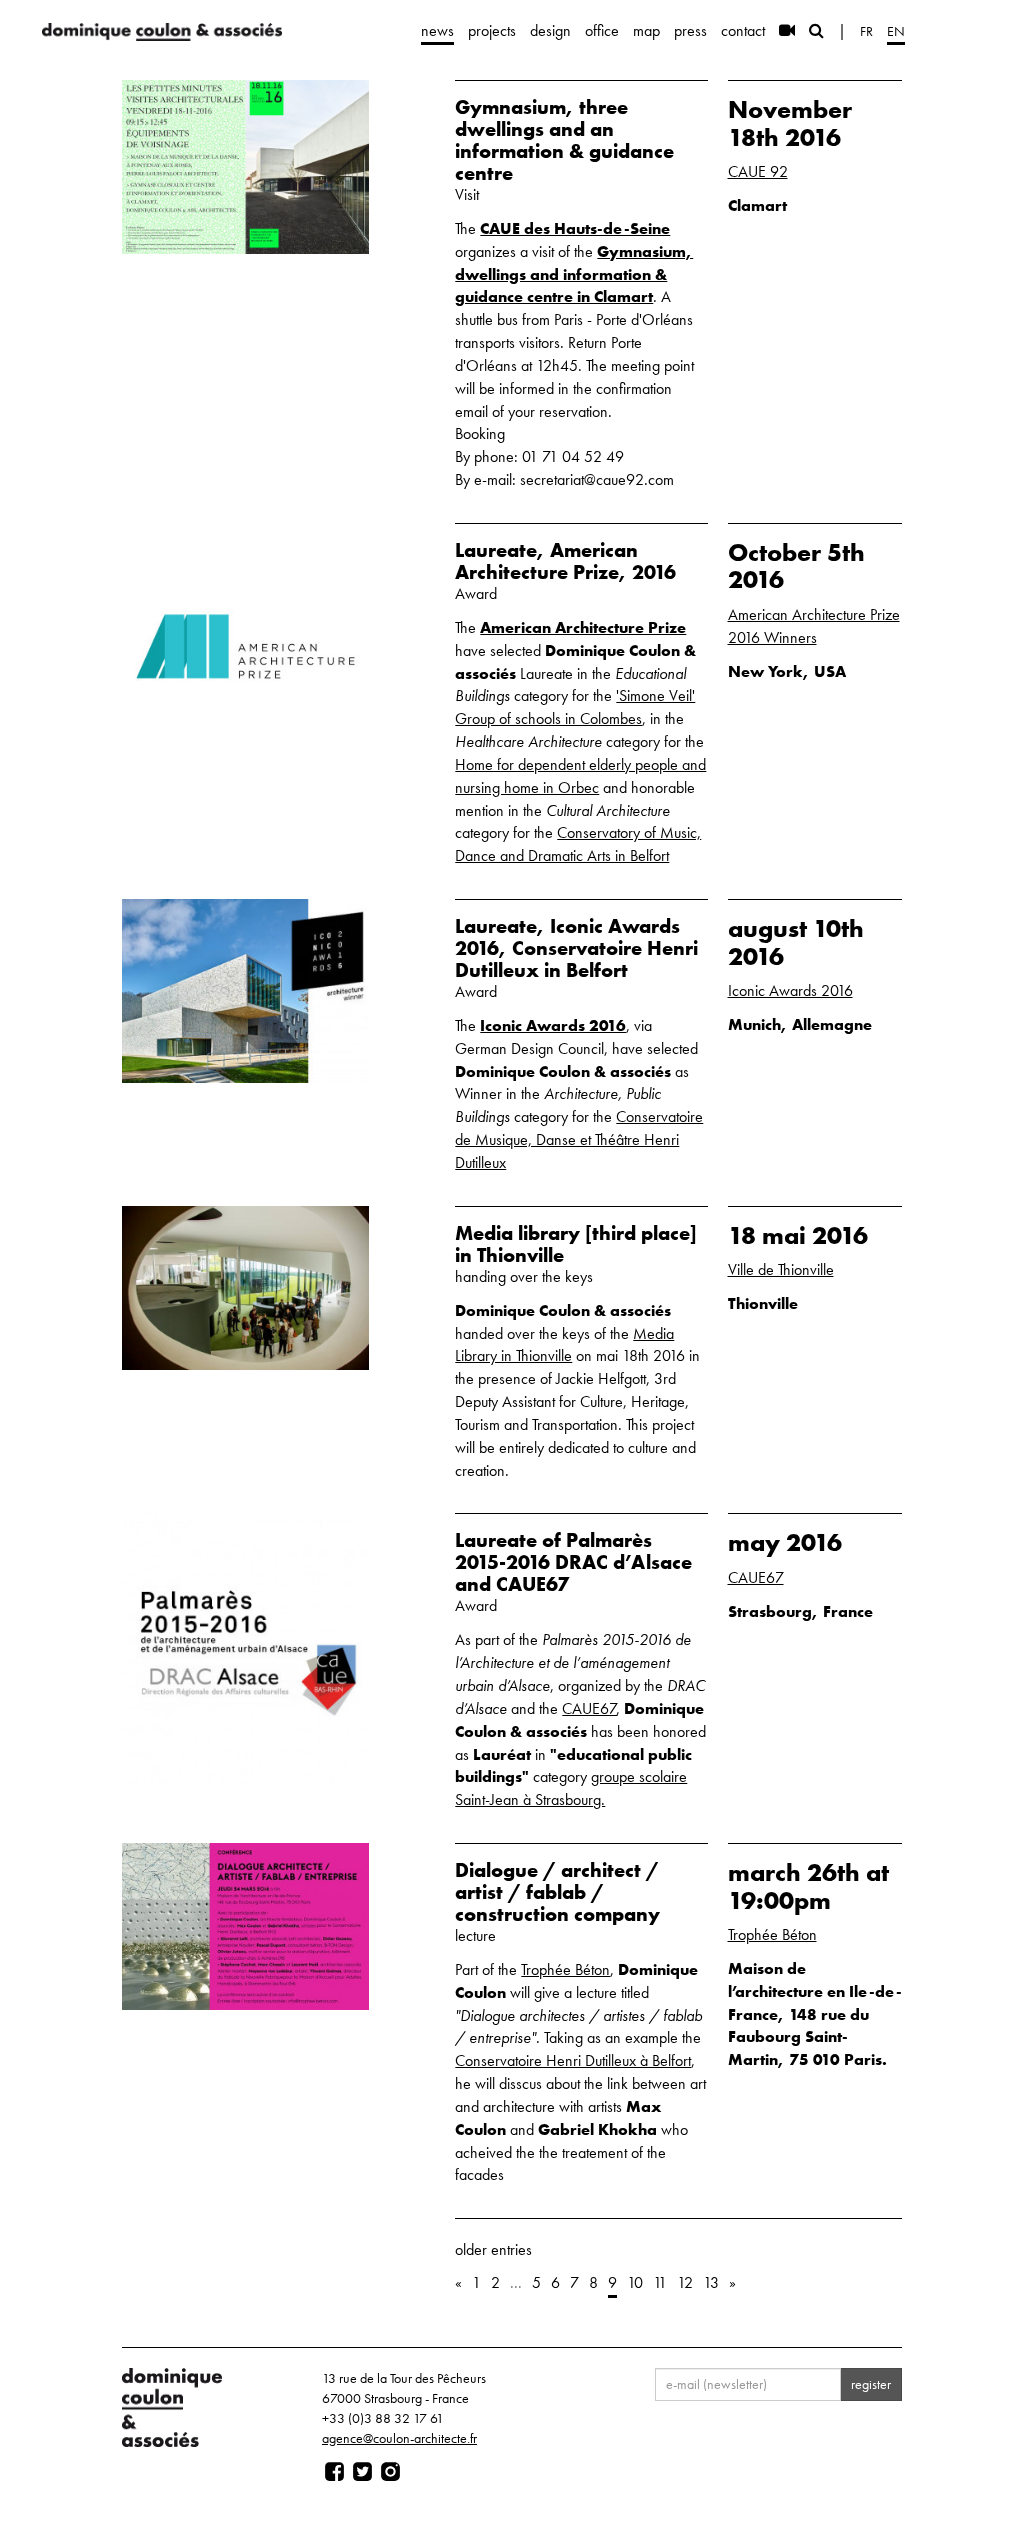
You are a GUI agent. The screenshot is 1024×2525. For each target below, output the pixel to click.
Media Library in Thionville (564, 1345)
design (550, 30)
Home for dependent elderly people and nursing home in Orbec (580, 776)
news (437, 30)
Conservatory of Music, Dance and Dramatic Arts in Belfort (578, 844)
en (896, 31)
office (602, 30)
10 (635, 2282)
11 (660, 2282)
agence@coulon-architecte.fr (399, 2438)
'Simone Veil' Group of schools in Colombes (575, 707)
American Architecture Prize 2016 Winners (814, 626)
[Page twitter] (362, 2472)
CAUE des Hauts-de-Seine (575, 228)
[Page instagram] (390, 2472)
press (690, 30)
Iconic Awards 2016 (553, 1025)
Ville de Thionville (781, 1269)
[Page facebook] (334, 2472)
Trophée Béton (565, 1969)
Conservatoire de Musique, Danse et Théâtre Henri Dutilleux (579, 1139)
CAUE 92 (758, 171)
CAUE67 (589, 1708)
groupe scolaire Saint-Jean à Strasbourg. (571, 1788)
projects (492, 30)
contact (743, 30)
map (646, 30)
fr (866, 31)
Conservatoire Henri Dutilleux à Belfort (573, 2060)
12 (685, 2282)
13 (711, 2282)
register (871, 2384)
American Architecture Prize (583, 627)
